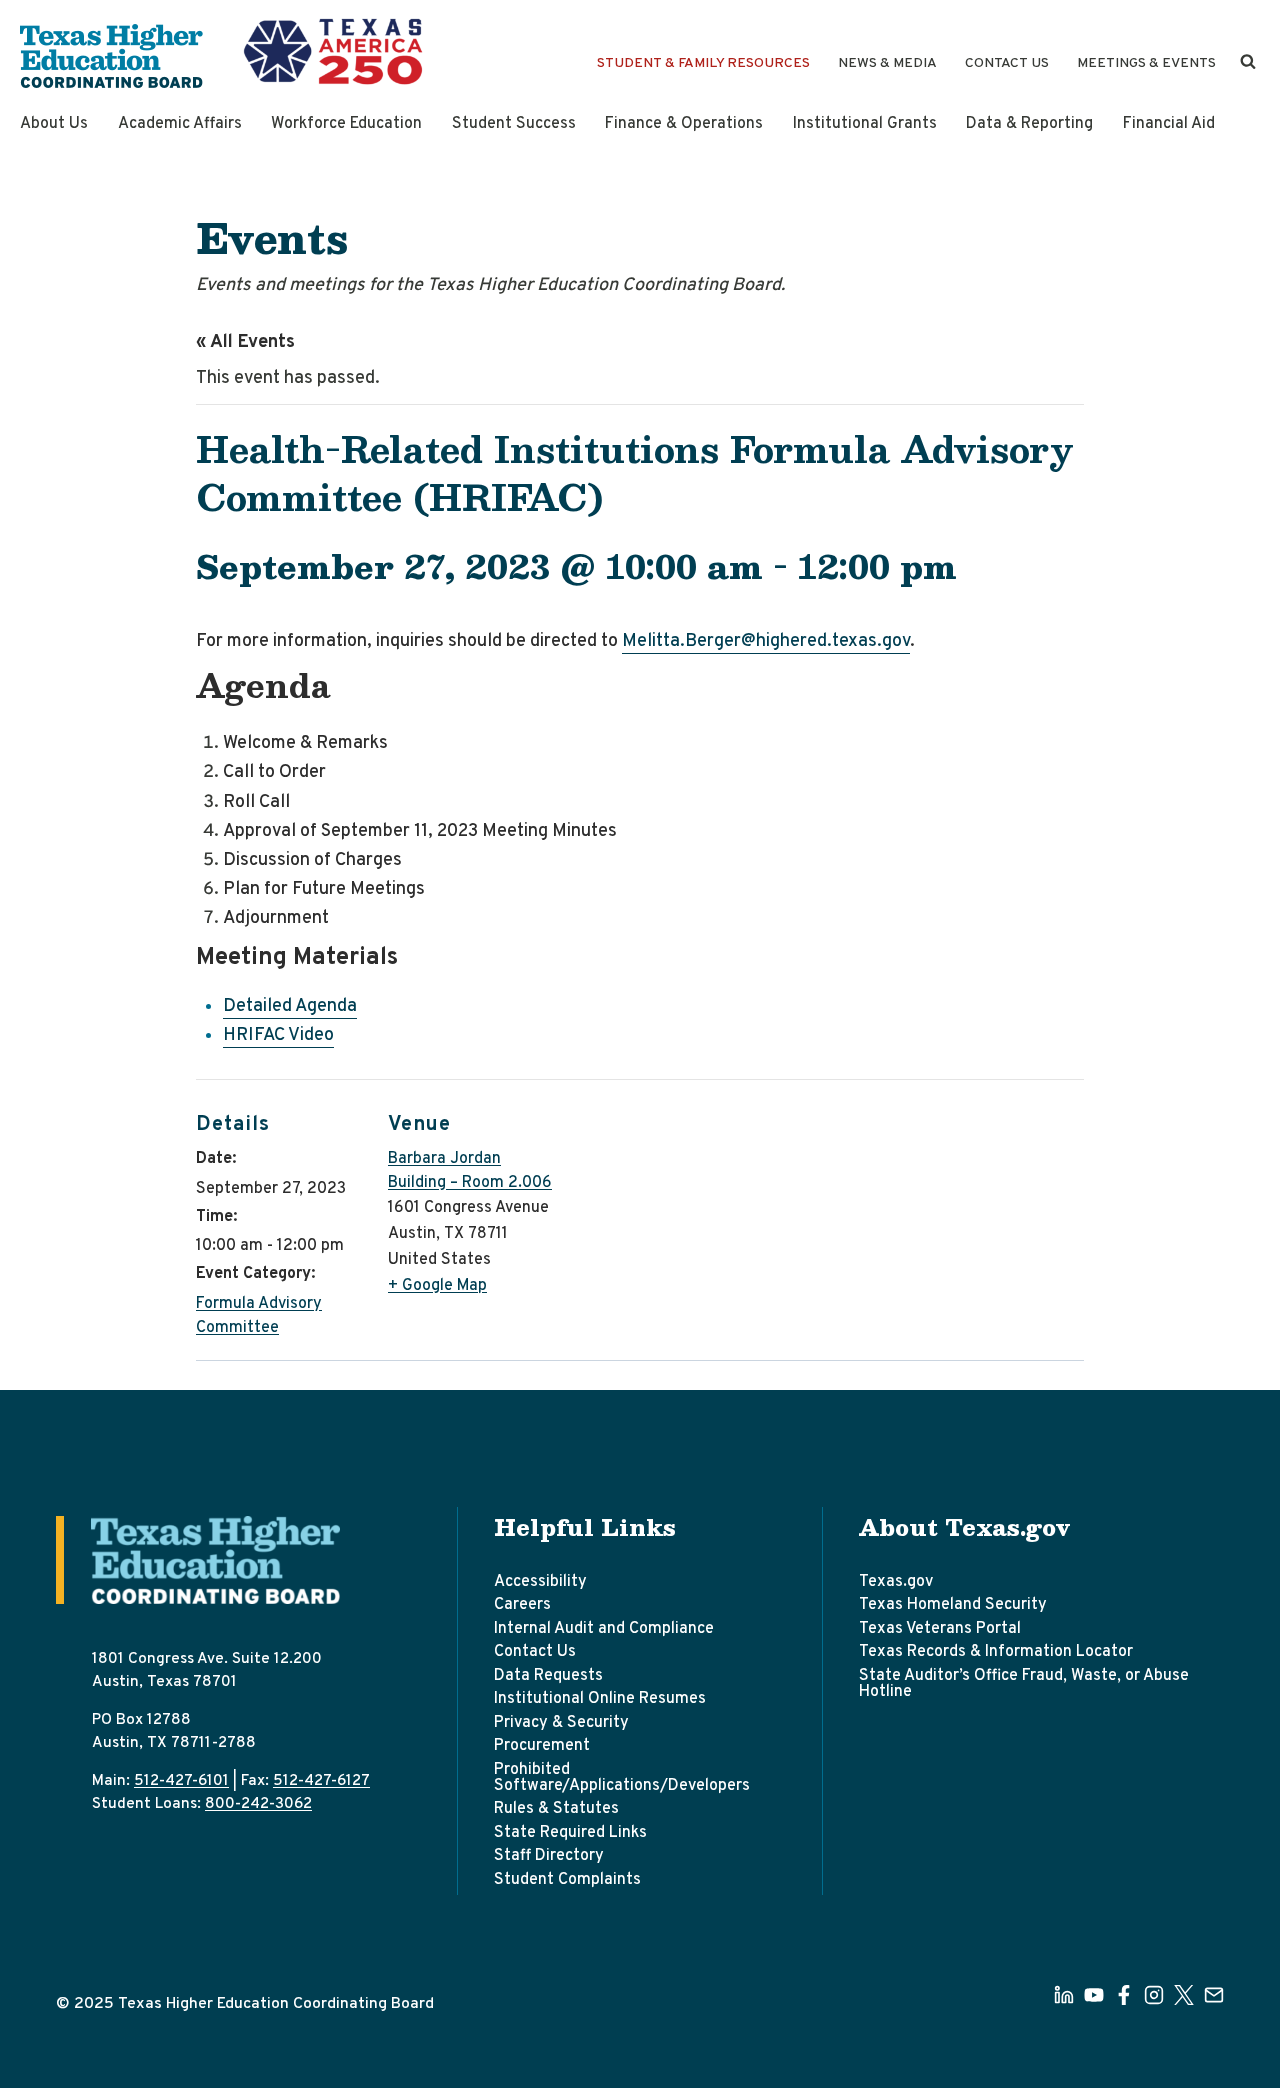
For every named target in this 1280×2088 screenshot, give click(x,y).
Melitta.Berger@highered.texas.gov (766, 641)
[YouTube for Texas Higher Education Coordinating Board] (1094, 1995)
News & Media (887, 63)
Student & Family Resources (703, 63)
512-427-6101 (181, 1781)
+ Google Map (437, 1286)
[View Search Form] (1248, 62)
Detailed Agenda (290, 1006)
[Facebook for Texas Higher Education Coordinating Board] (1124, 1995)
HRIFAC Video (278, 1035)
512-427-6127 (321, 1781)
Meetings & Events (1146, 63)
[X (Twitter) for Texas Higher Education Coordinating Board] (1184, 1995)
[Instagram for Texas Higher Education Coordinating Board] (1154, 1995)
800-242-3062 (258, 1804)
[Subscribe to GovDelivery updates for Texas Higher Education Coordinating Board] (1214, 1995)
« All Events (245, 342)
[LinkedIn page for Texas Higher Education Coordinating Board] (1064, 1995)
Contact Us (1007, 63)
